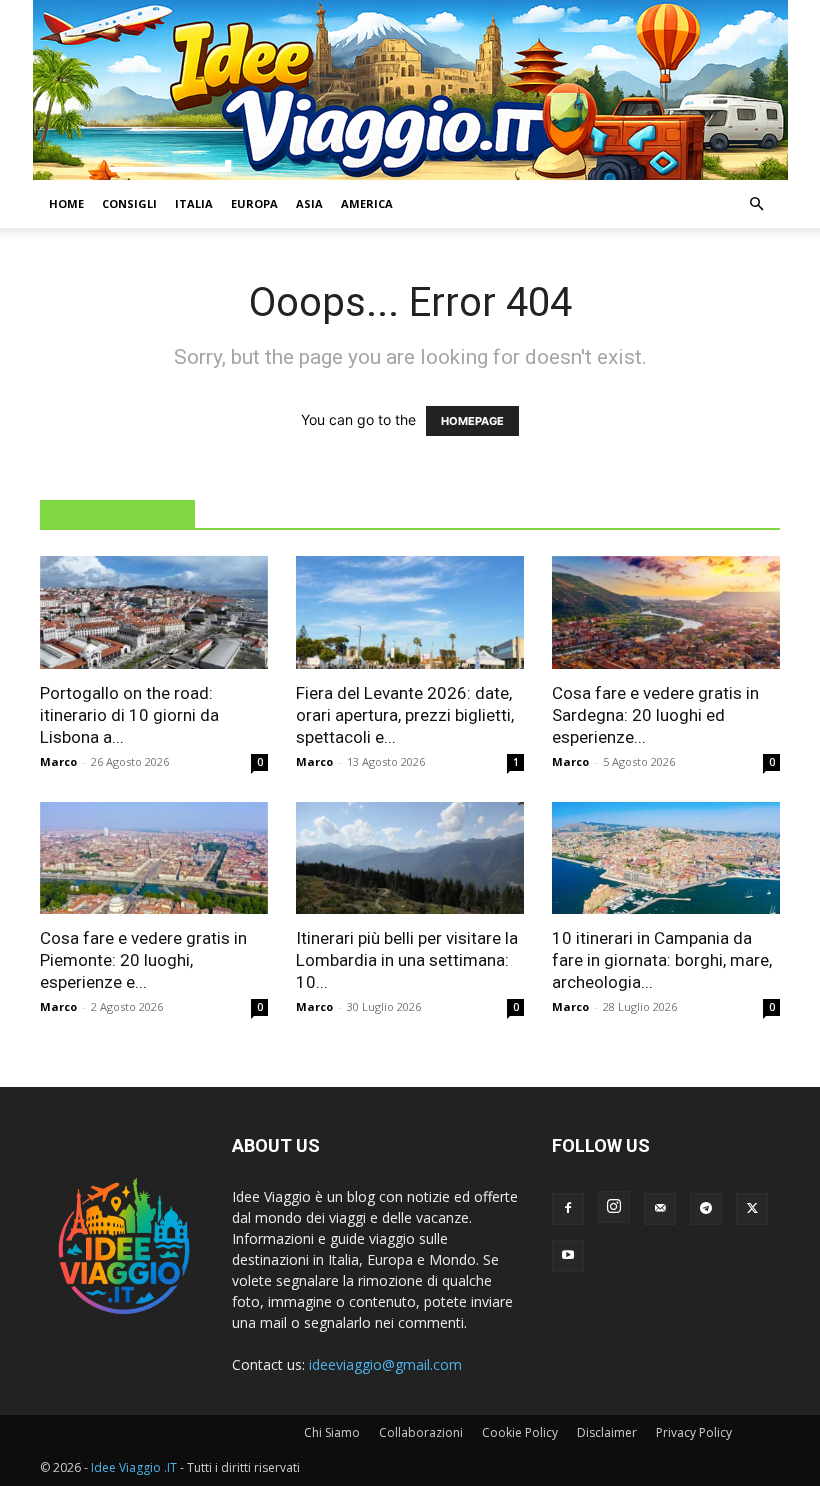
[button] (756, 204)
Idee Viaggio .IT (134, 1467)
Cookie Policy (520, 1432)
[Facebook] (568, 1209)
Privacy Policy (694, 1432)
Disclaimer (607, 1432)
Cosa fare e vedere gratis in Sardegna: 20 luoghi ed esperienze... (655, 715)
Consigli (129, 203)
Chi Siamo (332, 1432)
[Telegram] (706, 1209)
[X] (752, 1209)
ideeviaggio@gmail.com (385, 1364)
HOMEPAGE (472, 421)
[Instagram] (614, 1207)
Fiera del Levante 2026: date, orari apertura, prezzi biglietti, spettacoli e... (405, 715)
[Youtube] (568, 1256)
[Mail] (660, 1209)
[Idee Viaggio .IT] (410, 90)
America (367, 203)
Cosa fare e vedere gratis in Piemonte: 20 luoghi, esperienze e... (143, 960)
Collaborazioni (421, 1432)
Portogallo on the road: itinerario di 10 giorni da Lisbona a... (129, 715)
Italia (194, 203)
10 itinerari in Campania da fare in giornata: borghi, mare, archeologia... (662, 960)
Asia (309, 203)
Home (66, 203)
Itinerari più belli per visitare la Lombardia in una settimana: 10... (407, 960)
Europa (254, 203)
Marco (58, 761)
